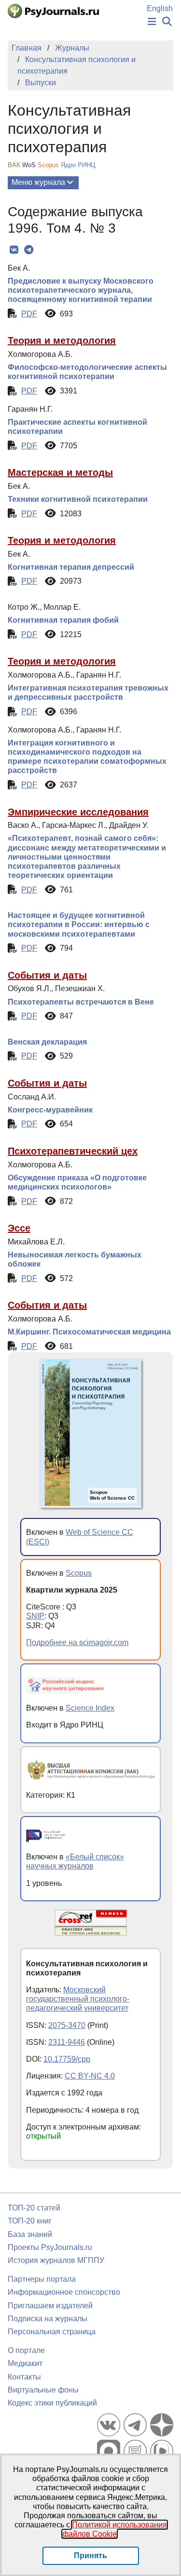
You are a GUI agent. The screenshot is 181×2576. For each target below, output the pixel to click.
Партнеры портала (42, 2279)
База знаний (30, 2234)
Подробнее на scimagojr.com (77, 1642)
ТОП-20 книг (30, 2221)
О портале (26, 2350)
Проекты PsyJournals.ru (50, 2247)
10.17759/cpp (67, 2059)
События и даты (47, 975)
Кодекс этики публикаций (52, 2403)
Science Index (90, 1708)
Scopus (79, 1573)
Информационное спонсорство (64, 2292)
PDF (29, 314)
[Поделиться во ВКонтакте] (14, 250)
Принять (90, 2556)
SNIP (35, 1616)
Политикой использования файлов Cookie (115, 2529)
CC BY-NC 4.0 (90, 2076)
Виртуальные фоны (43, 2390)
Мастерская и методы (60, 472)
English (160, 8)
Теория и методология (62, 340)
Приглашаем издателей (50, 2306)
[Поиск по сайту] (167, 22)
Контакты (24, 2377)
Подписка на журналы (48, 2319)
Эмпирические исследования (78, 812)
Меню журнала (38, 182)
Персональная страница (52, 2332)
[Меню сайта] (152, 22)
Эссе (19, 1228)
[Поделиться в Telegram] (29, 250)
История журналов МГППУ (56, 2260)
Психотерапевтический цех (73, 1151)
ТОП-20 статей (34, 2208)
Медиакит (25, 2363)
